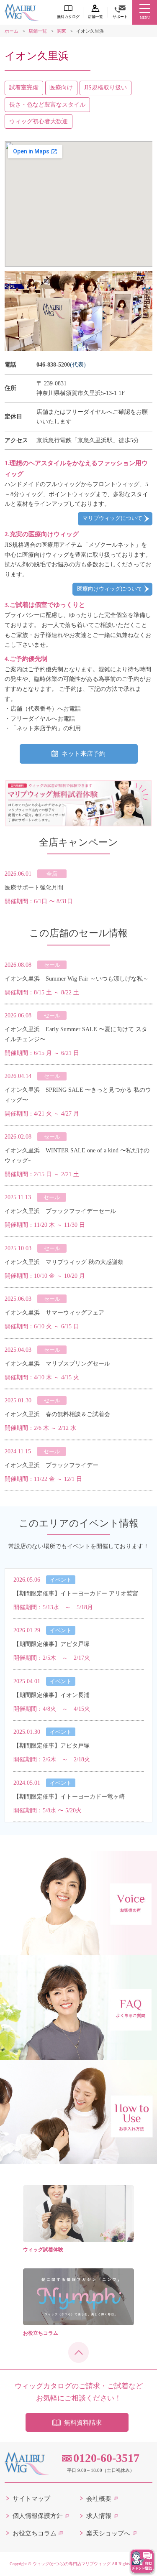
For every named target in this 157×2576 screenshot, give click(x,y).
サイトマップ (31, 2499)
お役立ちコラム (35, 2533)
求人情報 (99, 2516)
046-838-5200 (53, 364)
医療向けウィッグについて (110, 589)
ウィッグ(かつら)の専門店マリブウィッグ (72, 2564)
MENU (145, 18)
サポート (120, 17)
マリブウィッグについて (112, 518)
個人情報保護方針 (38, 2516)
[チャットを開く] (142, 2561)
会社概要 (99, 2499)
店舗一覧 (95, 17)
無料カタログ (68, 17)
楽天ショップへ (108, 2533)
